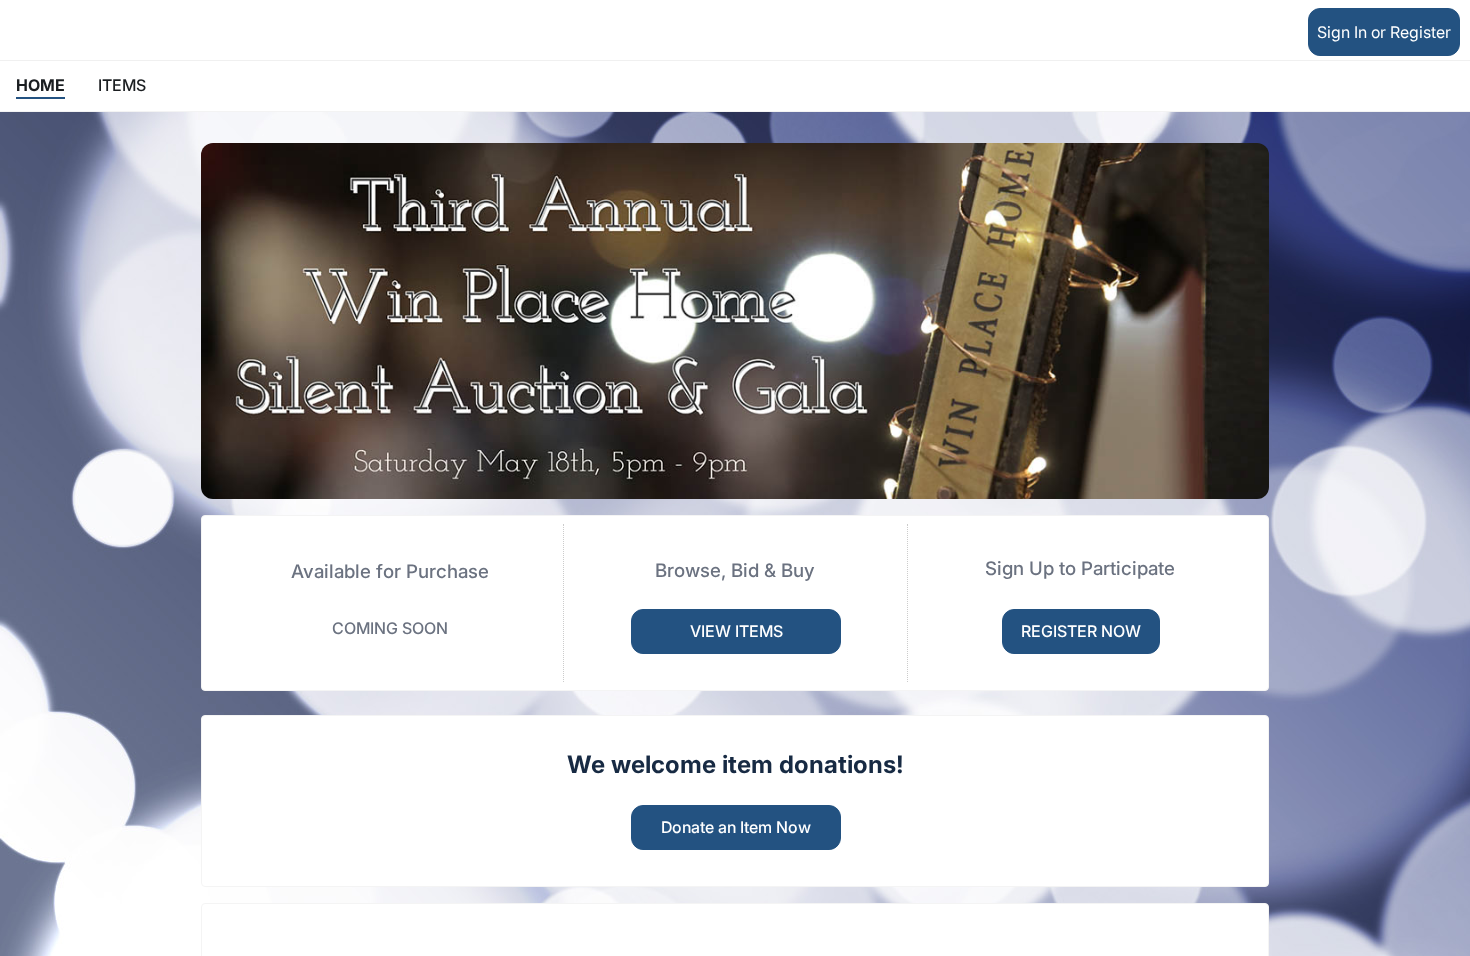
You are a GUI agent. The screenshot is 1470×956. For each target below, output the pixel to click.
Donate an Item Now (736, 827)
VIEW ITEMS (736, 631)
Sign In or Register (1384, 32)
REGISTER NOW (1081, 631)
